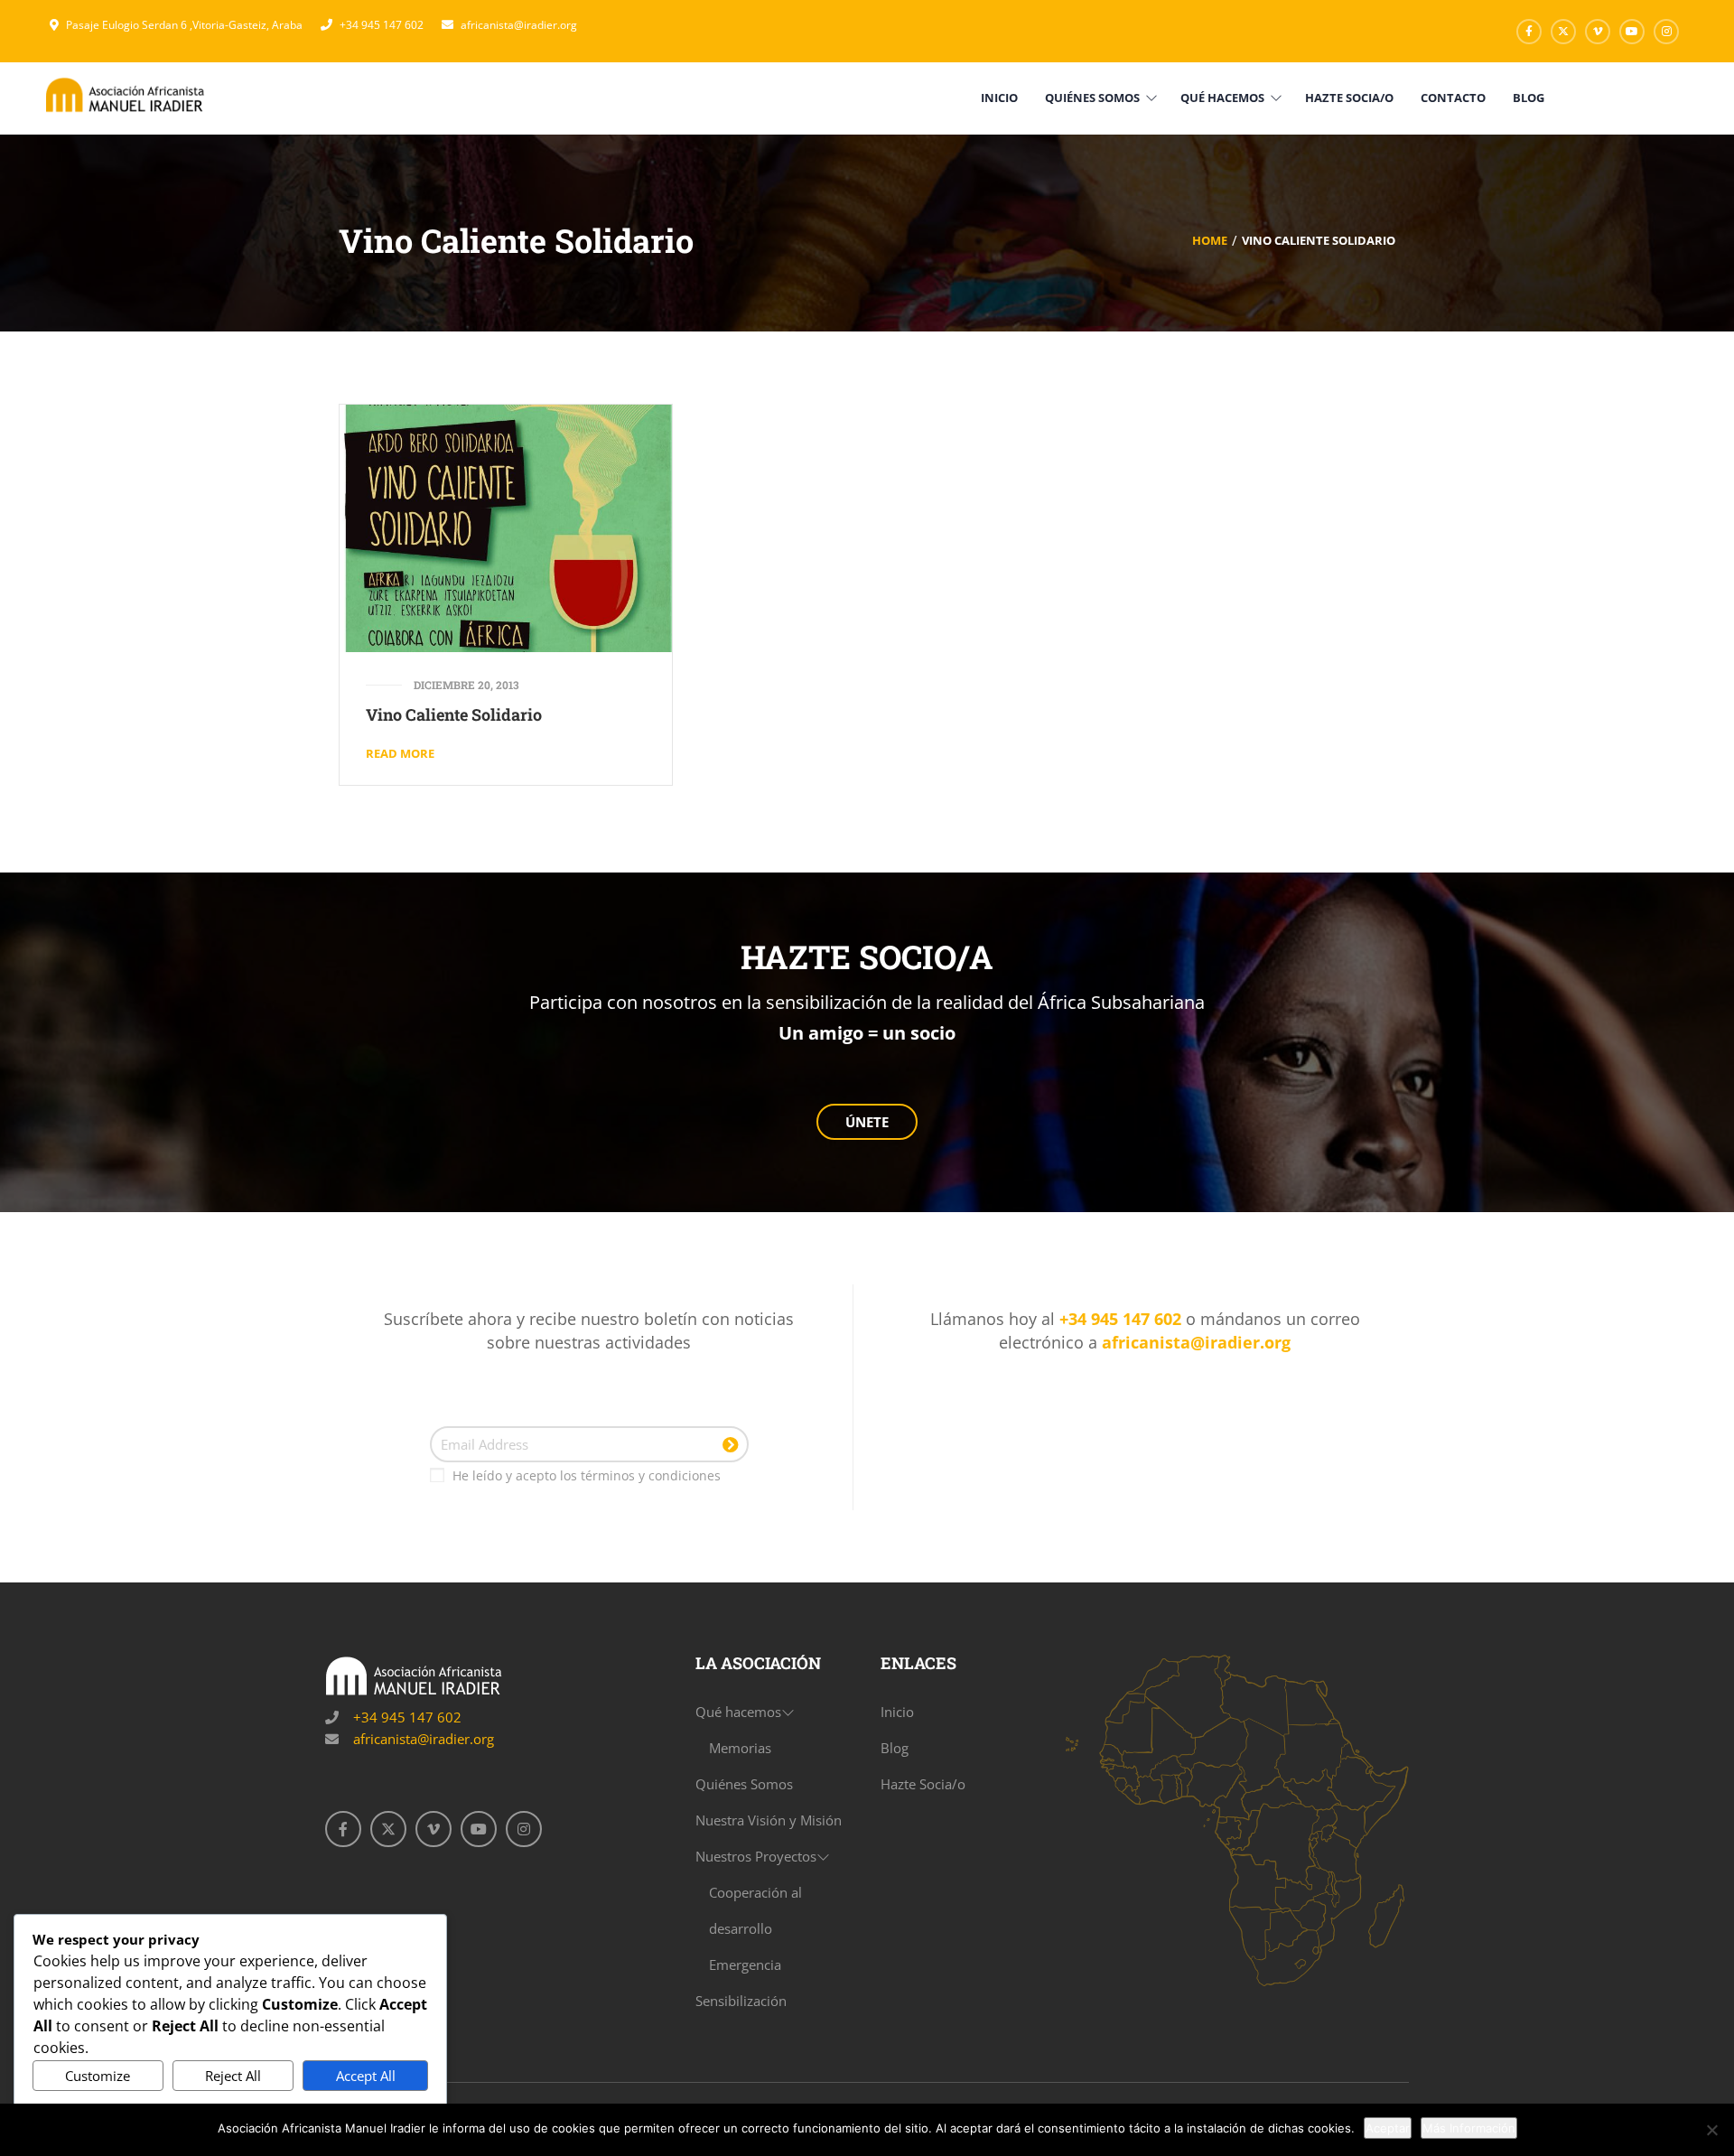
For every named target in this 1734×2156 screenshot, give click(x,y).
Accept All (366, 2076)
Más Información (1469, 2128)
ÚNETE (867, 1122)
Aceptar (1388, 2128)
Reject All (233, 2076)
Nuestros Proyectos (756, 1856)
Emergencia (745, 1965)
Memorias (740, 1748)
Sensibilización (741, 2001)
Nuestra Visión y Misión (769, 1820)
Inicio (897, 1712)
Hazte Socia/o (923, 1784)
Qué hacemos (738, 1712)
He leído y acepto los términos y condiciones (587, 1475)
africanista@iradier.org (519, 25)
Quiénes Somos (744, 1784)
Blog (895, 1748)
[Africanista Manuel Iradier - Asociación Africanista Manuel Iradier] (126, 94)
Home (1210, 240)
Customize (98, 2076)
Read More (400, 753)
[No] (1711, 2130)
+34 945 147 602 (382, 25)
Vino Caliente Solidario (454, 714)
